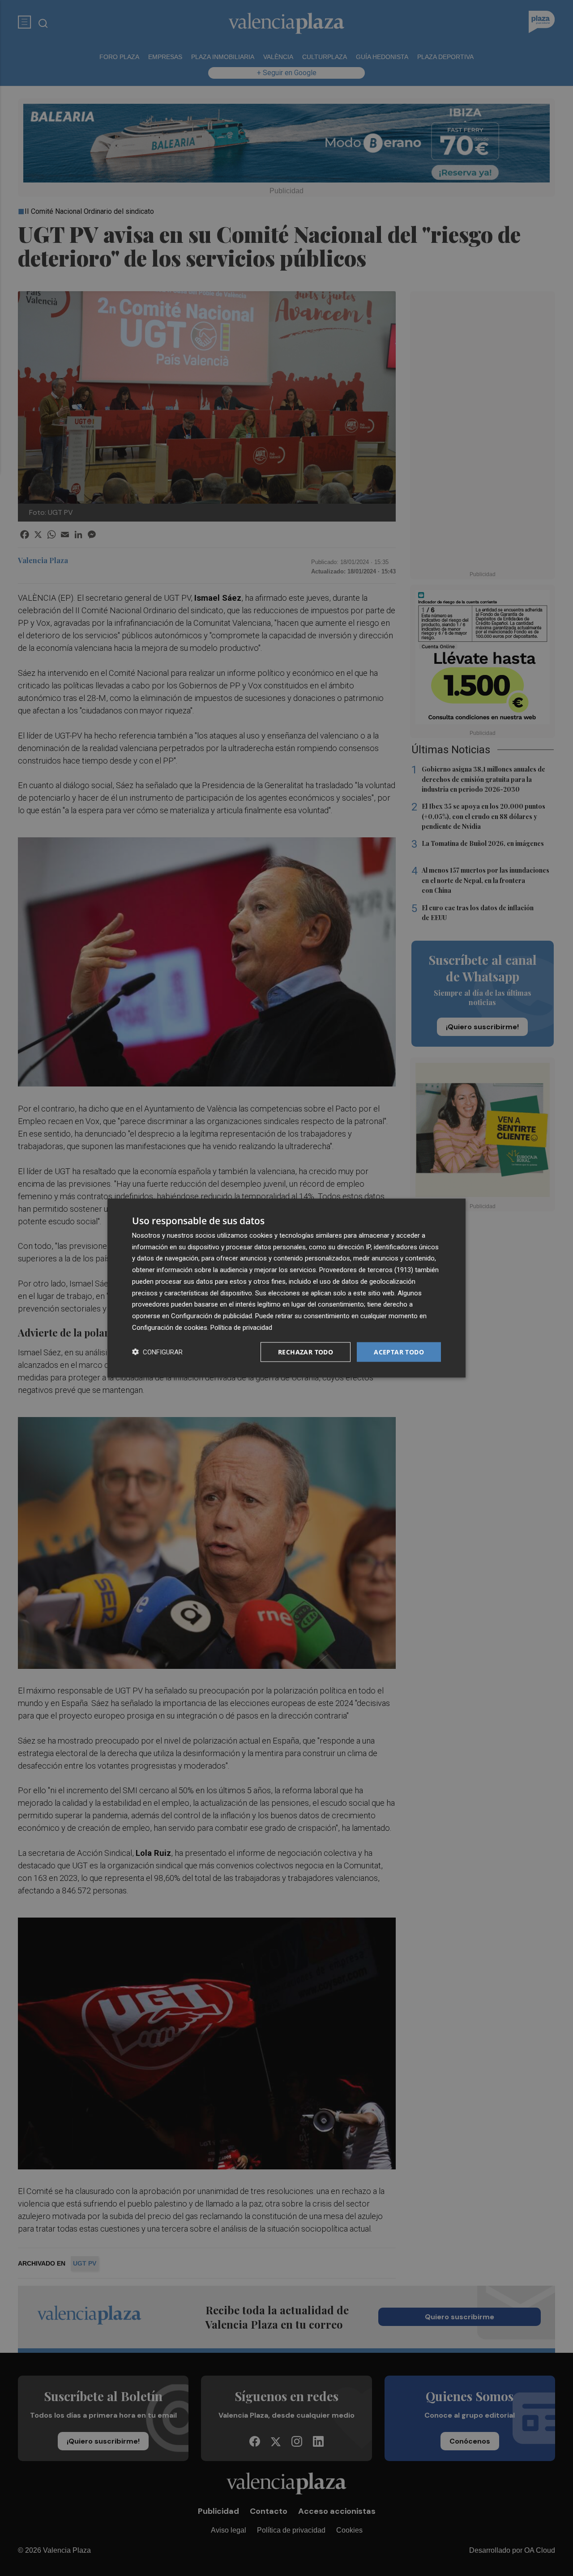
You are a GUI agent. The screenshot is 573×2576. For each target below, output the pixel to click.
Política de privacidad (241, 1327)
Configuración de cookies (170, 1327)
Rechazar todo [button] (306, 1352)
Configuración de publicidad (212, 1316)
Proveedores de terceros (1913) (366, 1270)
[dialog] (286, 1288)
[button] (157, 1352)
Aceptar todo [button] (399, 1352)
